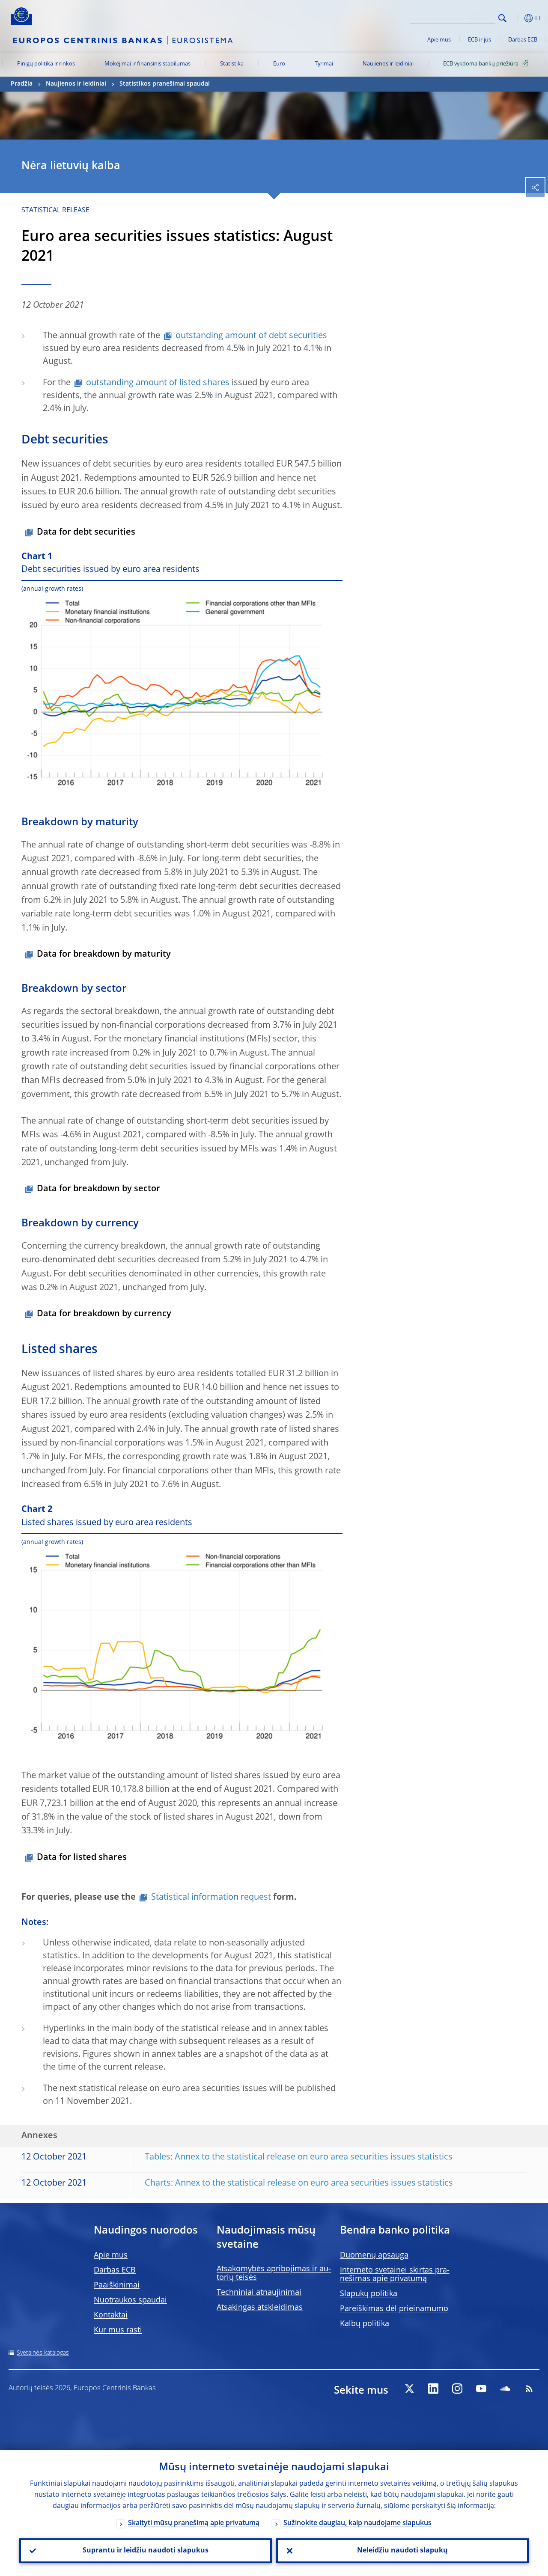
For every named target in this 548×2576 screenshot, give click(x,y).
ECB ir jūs (479, 40)
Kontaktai (111, 2315)
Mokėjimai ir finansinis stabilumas (147, 64)
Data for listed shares (82, 1858)
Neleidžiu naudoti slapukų (402, 2551)
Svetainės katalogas (43, 2353)
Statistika (232, 64)
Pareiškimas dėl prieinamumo (394, 2309)
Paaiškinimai (117, 2285)
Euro (279, 64)
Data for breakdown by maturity (104, 955)
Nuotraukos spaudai (130, 2300)
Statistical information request (211, 1898)
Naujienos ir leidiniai (388, 64)
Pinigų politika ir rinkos (46, 64)
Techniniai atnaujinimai (259, 2293)
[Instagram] (457, 2389)
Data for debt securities (86, 532)
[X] (409, 2389)
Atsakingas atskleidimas (260, 2308)
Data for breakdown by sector (98, 1189)
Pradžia (22, 84)
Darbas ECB (523, 40)
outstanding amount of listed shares (158, 383)
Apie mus (439, 40)
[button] (516, 18)
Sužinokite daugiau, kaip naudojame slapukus (357, 2523)
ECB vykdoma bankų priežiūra (481, 64)
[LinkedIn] (433, 2389)
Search (502, 18)
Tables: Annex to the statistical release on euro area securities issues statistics (299, 2157)
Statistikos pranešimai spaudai (165, 84)
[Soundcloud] (505, 2389)
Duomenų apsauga (374, 2255)
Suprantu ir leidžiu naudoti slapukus (146, 2551)
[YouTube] (481, 2389)
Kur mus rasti (118, 2330)
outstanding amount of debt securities (251, 336)
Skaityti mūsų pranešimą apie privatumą (194, 2523)
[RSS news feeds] (529, 2389)
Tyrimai (324, 64)
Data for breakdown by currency (104, 1314)
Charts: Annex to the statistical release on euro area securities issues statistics (299, 2183)
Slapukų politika (369, 2294)
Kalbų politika (365, 2324)
